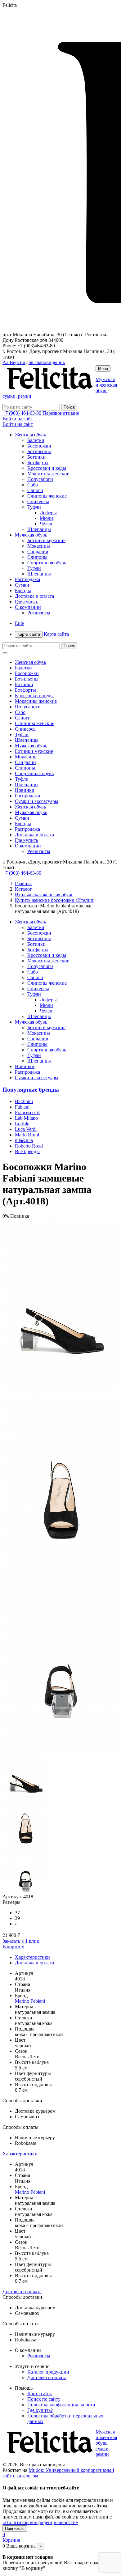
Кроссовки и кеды (47, 468)
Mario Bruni (27, 1135)
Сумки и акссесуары (37, 801)
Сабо (33, 485)
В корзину (13, 1947)
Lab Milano (26, 1118)
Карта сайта (43, 634)
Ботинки (36, 457)
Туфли (34, 507)
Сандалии (38, 552)
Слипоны (37, 557)
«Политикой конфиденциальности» (40, 2522)
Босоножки (39, 446)
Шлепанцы (39, 529)
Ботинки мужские (46, 540)
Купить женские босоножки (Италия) (55, 900)
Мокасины (39, 546)
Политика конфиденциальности (61, 2405)
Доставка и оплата (34, 596)
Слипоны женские (47, 496)
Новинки (25, 790)
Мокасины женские (48, 474)
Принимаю (15, 2529)
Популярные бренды (31, 1090)
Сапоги (35, 490)
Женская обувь (30, 435)
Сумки (22, 585)
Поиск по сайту (44, 2399)
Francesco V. (28, 1112)
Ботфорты (38, 463)
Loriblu (22, 1124)
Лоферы (48, 513)
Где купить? (40, 2410)
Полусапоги (40, 479)
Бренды (23, 590)
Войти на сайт (18, 419)
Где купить (27, 602)
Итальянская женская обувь (44, 895)
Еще (19, 623)
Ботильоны (39, 451)
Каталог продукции (48, 2372)
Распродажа (27, 579)
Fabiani (22, 1107)
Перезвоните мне (61, 413)
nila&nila (24, 1140)
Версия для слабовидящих (34, 362)
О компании (28, 607)
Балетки (36, 440)
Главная (23, 883)
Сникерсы (38, 501)
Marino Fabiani (30, 2001)
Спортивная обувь (47, 563)
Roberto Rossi (29, 1146)
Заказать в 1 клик (21, 1941)
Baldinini (24, 1101)
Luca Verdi (26, 1129)
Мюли (46, 518)
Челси (46, 524)
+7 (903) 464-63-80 (22, 413)
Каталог (23, 889)
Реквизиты (39, 613)
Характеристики (32, 1957)
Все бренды (27, 1151)
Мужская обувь (31, 535)
